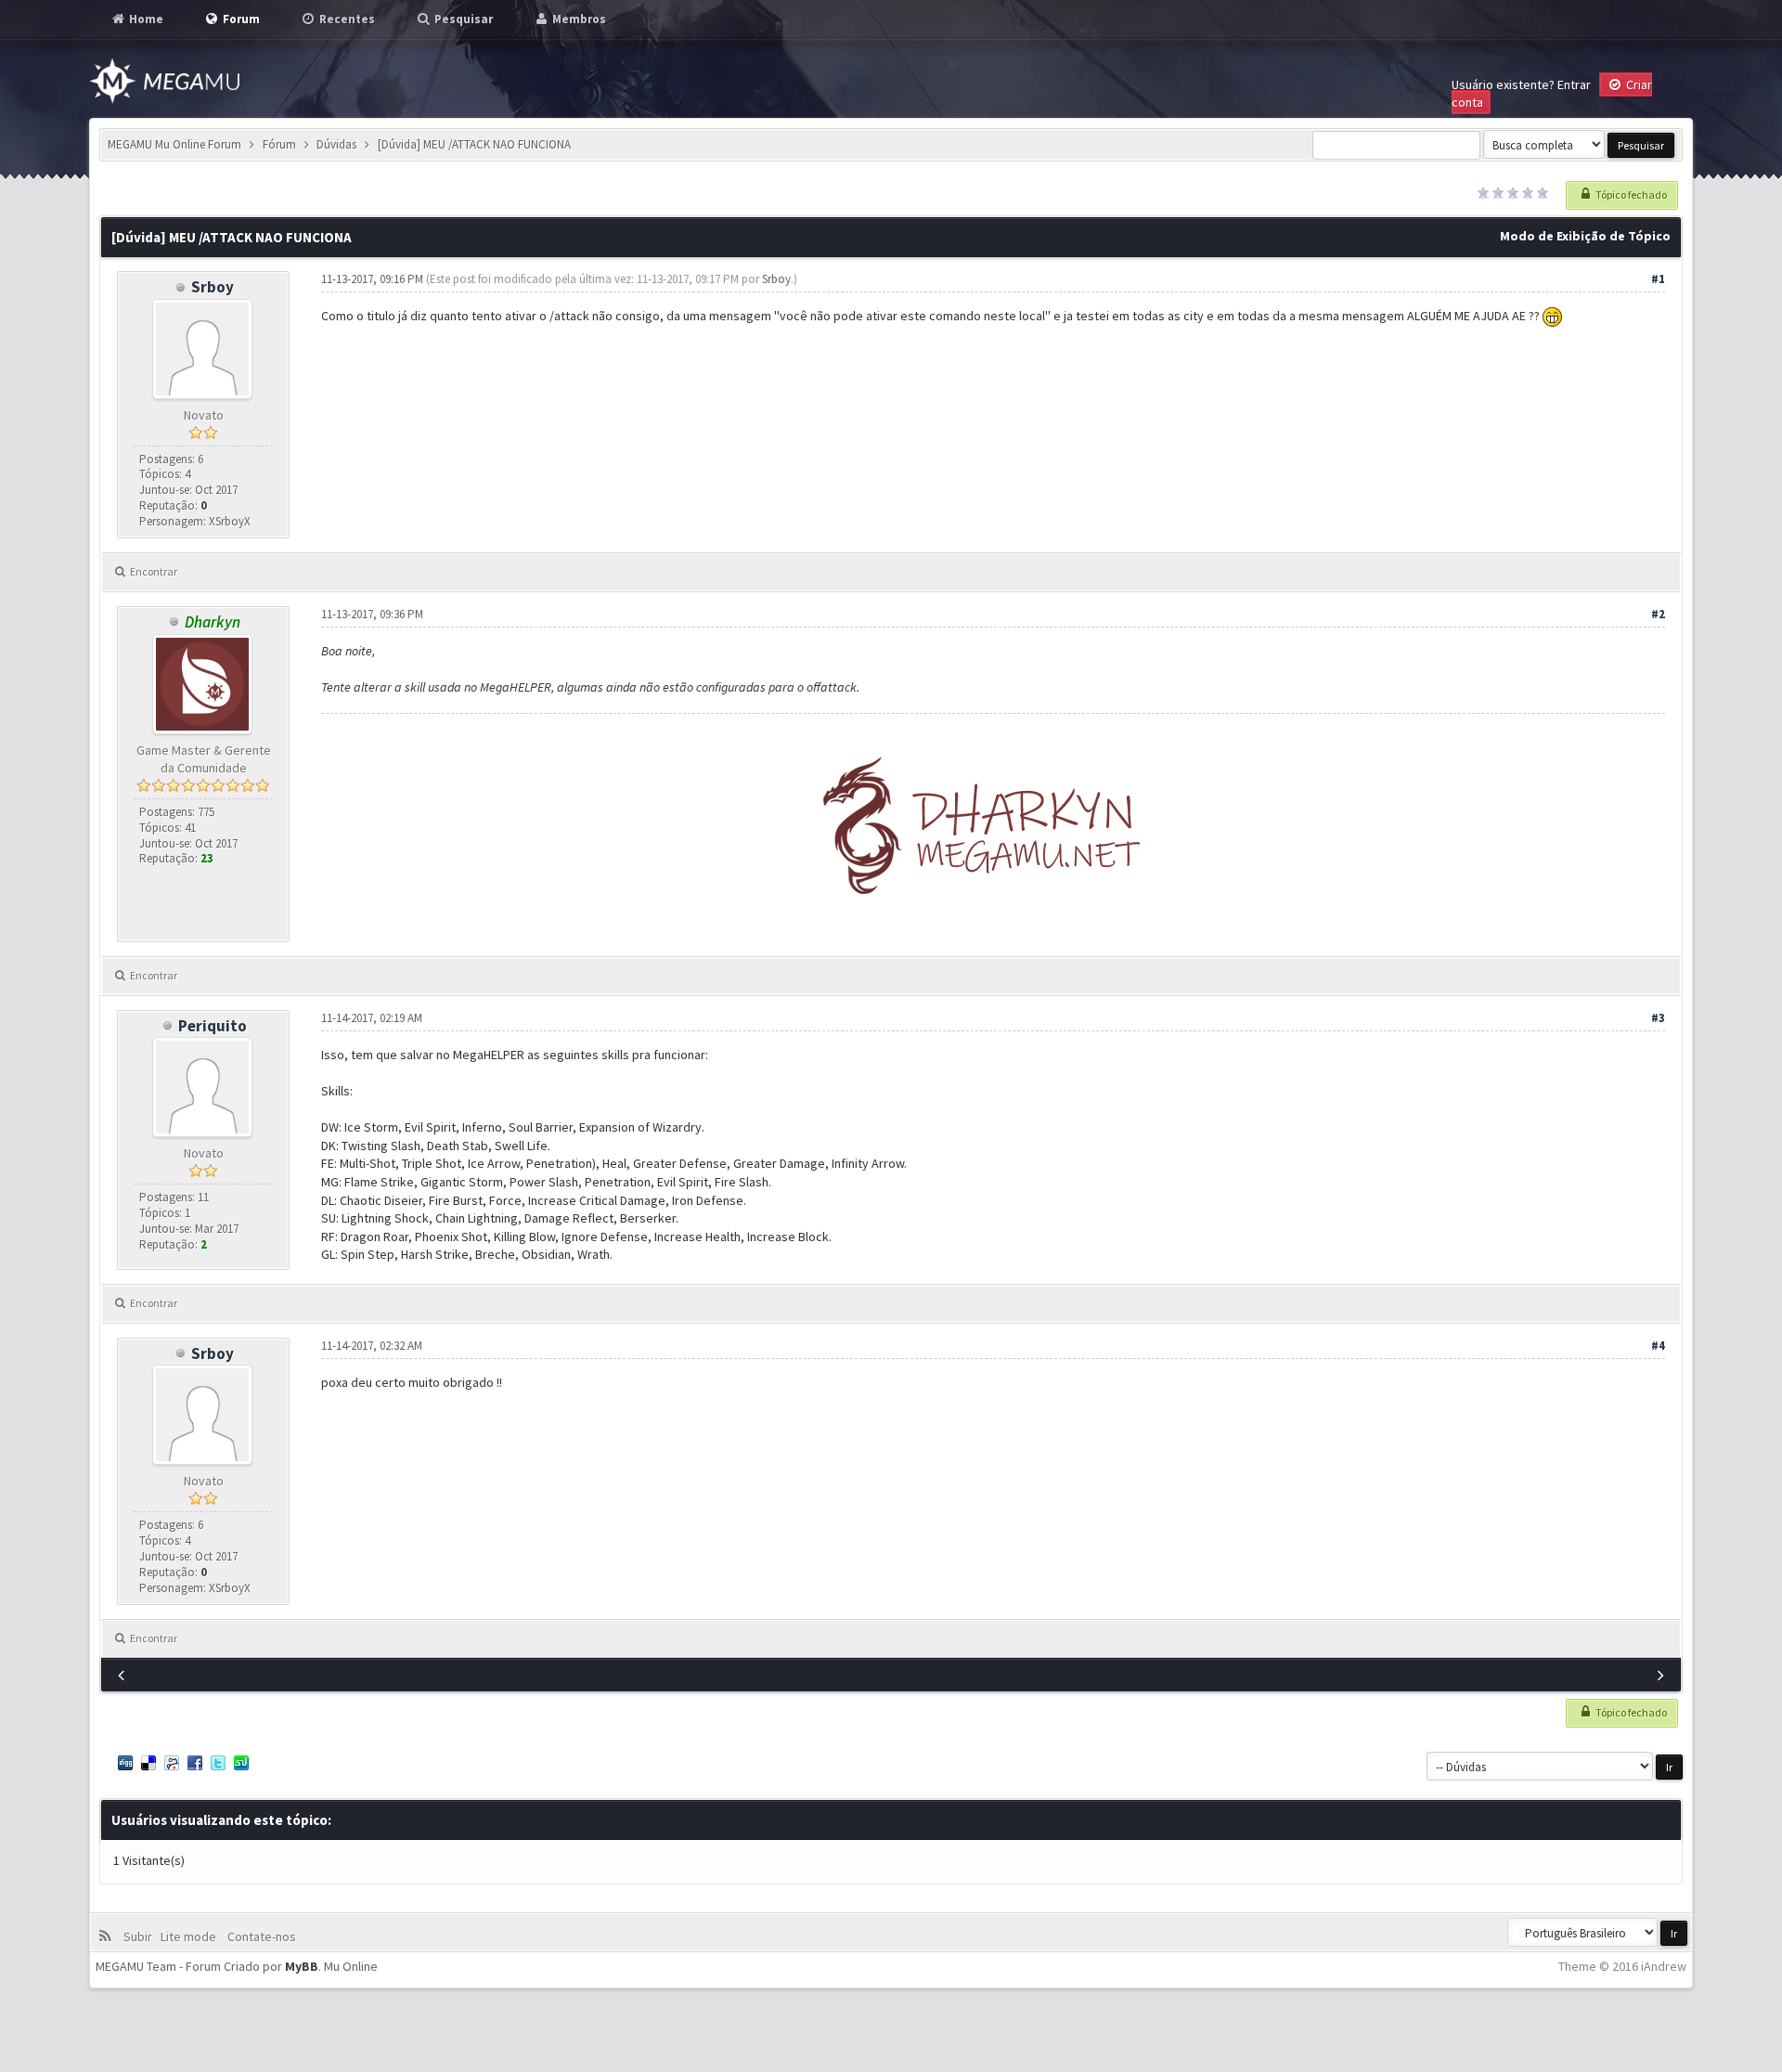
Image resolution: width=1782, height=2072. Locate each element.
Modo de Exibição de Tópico (1585, 236)
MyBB (302, 1966)
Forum (240, 19)
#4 (1658, 1346)
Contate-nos (260, 1936)
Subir (141, 1936)
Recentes (346, 19)
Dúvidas (336, 144)
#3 (1658, 1018)
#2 (1658, 614)
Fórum (279, 144)
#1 (1658, 279)
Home (145, 19)
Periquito (213, 1026)
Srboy (213, 287)
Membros (578, 19)
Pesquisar (462, 19)
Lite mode (191, 1936)
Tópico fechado (1630, 194)
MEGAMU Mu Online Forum (174, 144)
